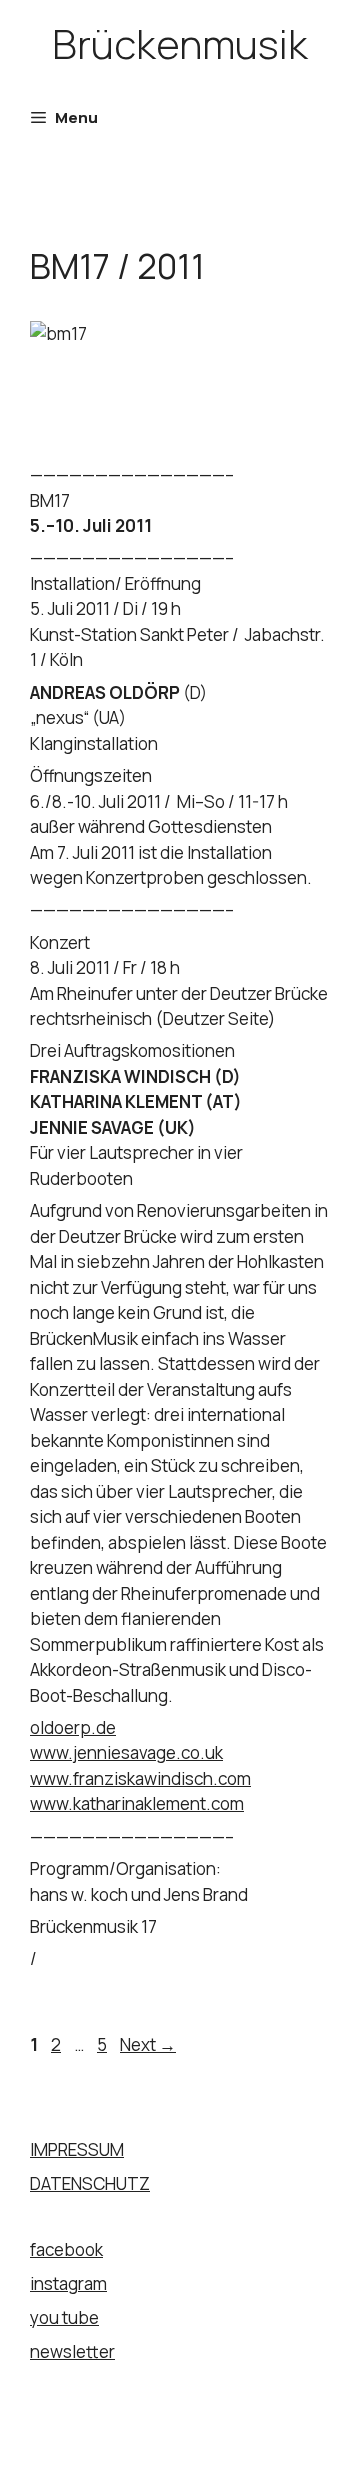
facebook (66, 2249)
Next (148, 2044)
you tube (64, 2317)
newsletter (72, 2351)
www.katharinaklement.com (137, 1803)
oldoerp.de (73, 1727)
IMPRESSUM (77, 2149)
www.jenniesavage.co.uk (126, 1752)
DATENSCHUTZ (90, 2183)
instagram (68, 2283)
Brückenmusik (180, 43)
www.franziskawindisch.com (140, 1778)
